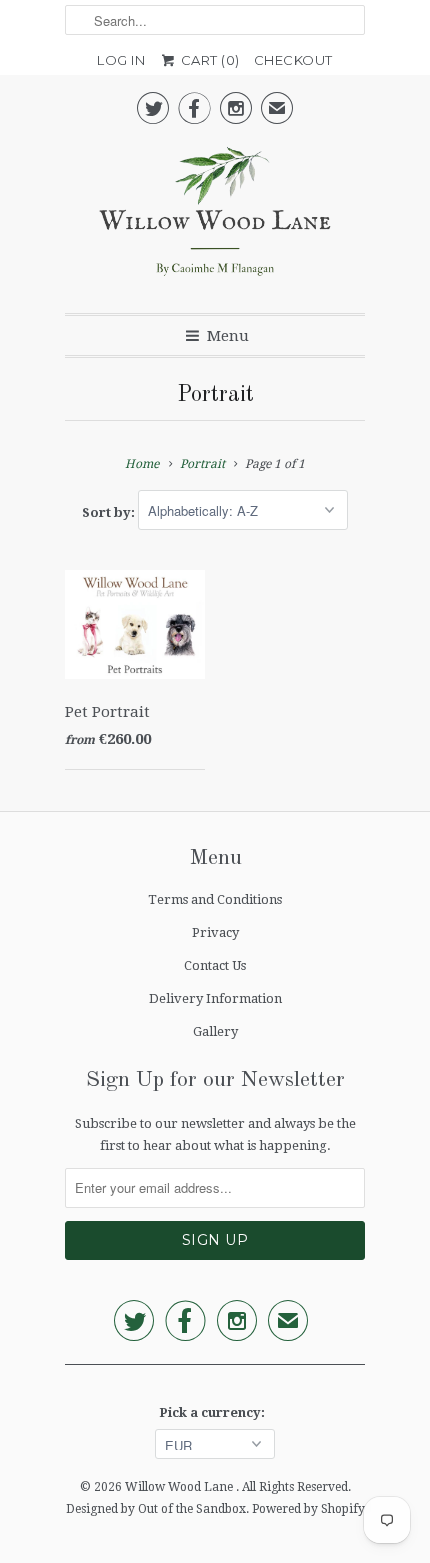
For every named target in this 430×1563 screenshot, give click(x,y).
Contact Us (215, 965)
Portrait (215, 395)
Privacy (215, 932)
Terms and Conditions (215, 899)
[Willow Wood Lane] (215, 216)
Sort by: (110, 511)
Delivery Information (215, 998)
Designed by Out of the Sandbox (156, 1509)
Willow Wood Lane (180, 1487)
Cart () (208, 60)
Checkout (293, 60)
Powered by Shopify (308, 1509)
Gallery (215, 1031)
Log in (121, 60)
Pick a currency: (215, 1412)
